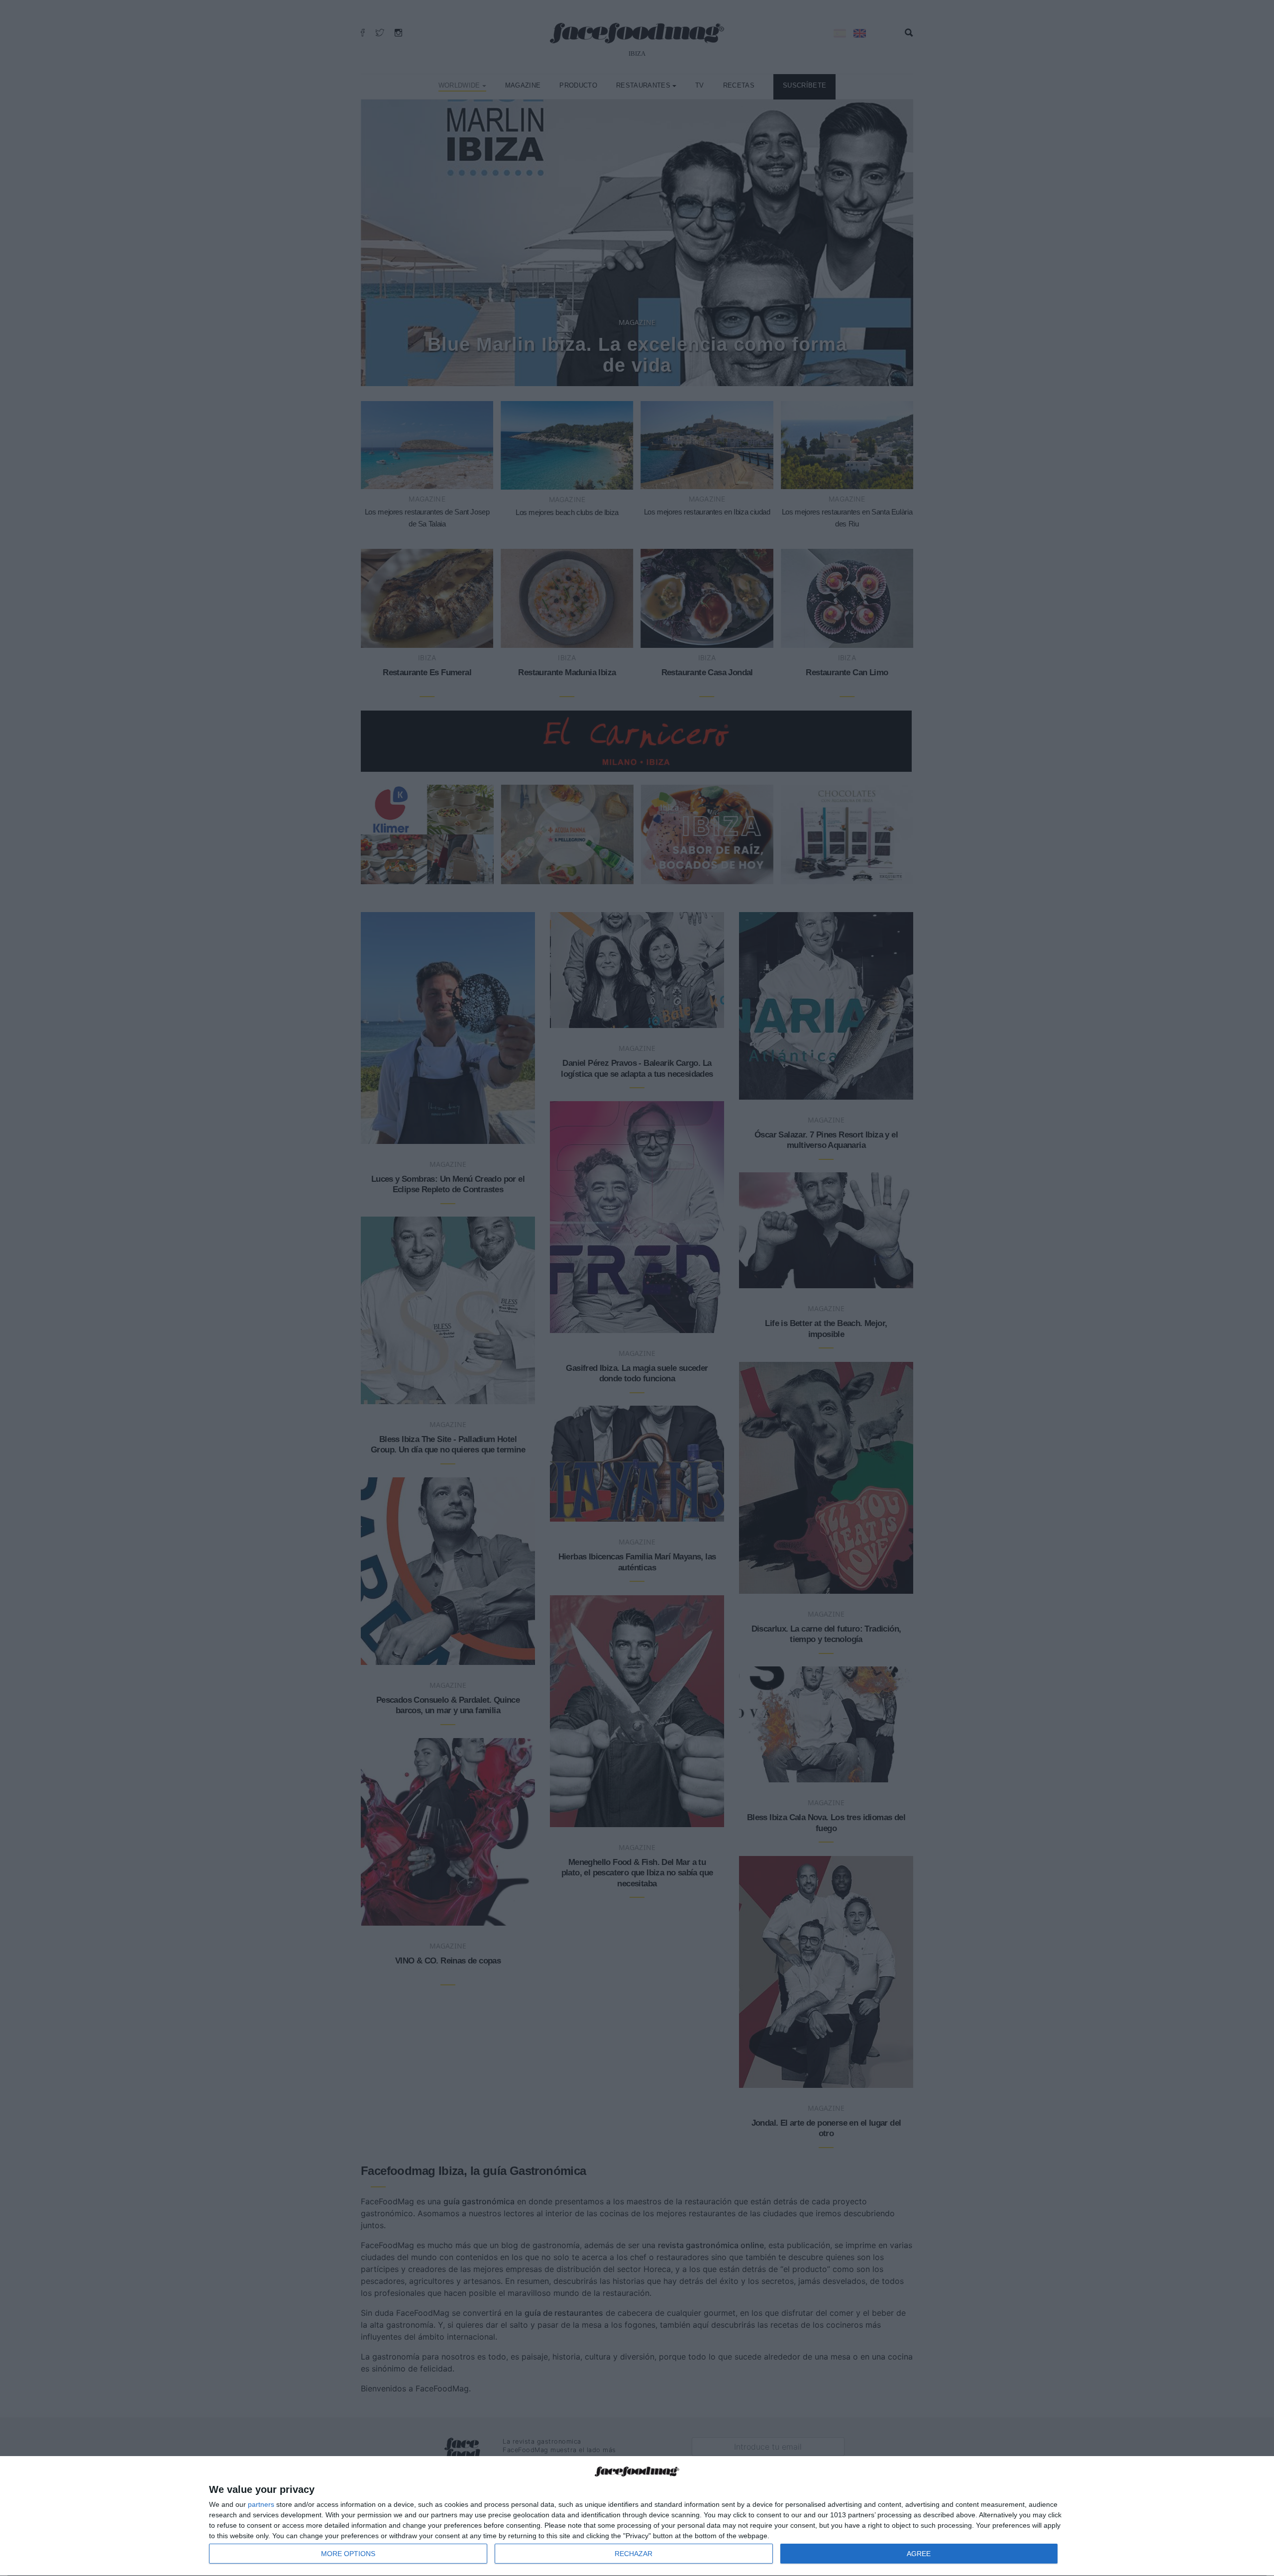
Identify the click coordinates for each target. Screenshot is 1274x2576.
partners (261, 2504)
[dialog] (637, 2516)
